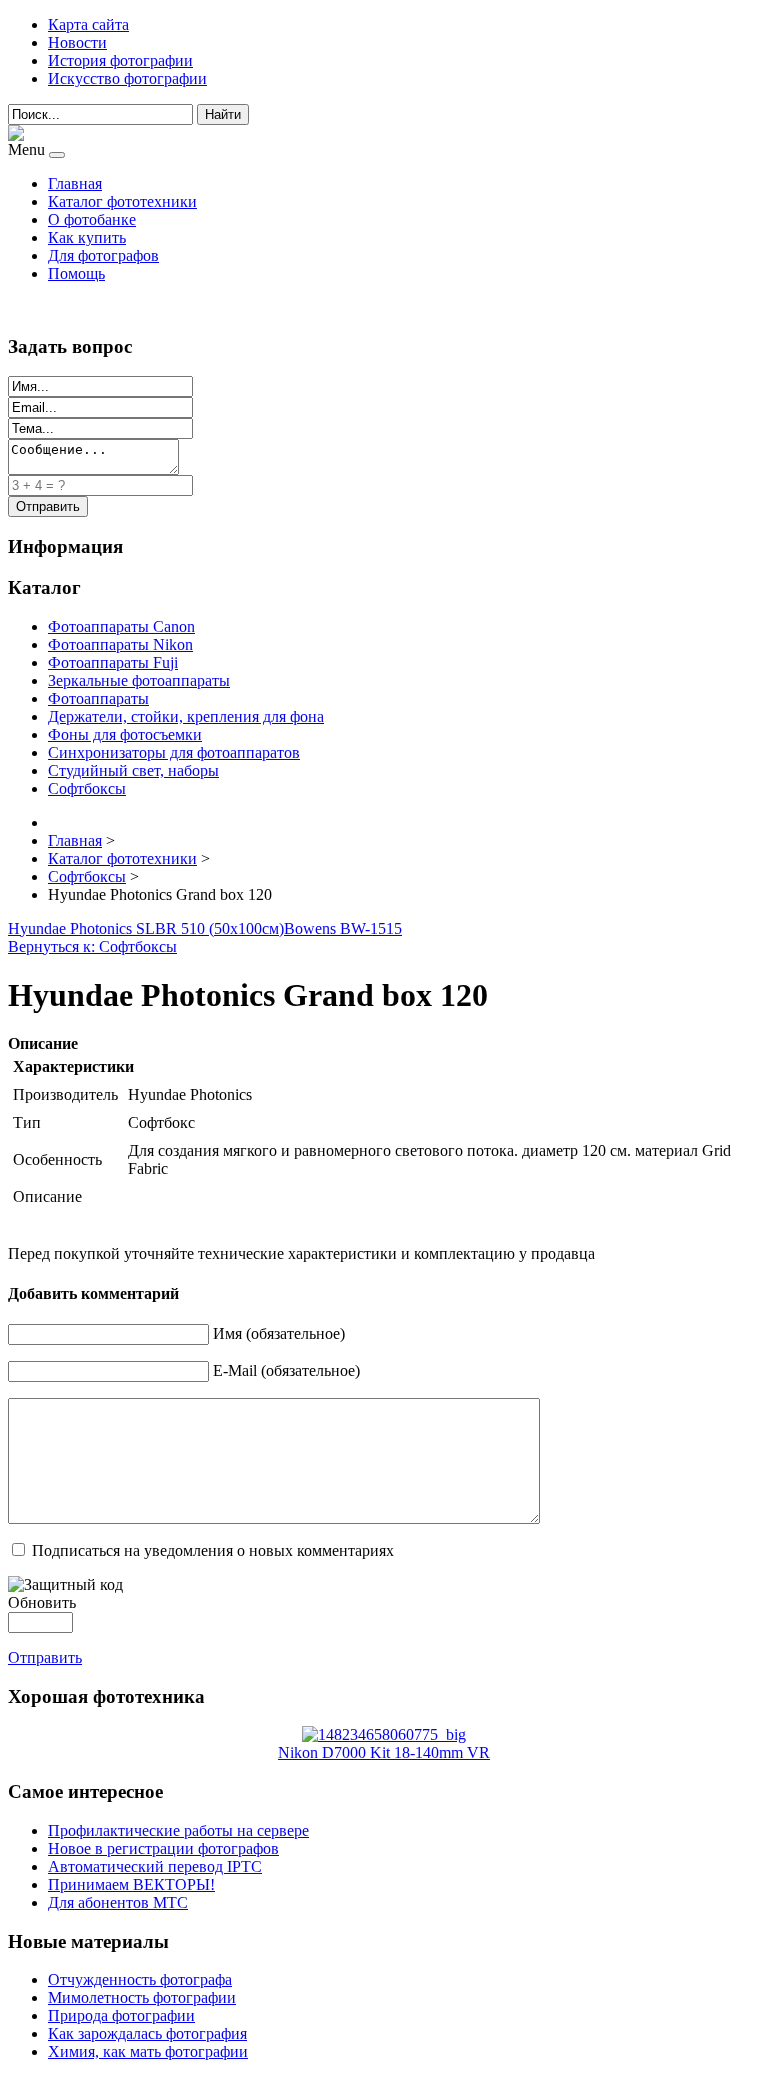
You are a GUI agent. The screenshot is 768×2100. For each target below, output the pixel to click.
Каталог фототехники (122, 201)
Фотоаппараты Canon (121, 626)
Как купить (87, 237)
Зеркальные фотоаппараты (139, 680)
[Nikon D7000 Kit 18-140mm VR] (384, 1734)
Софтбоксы (87, 788)
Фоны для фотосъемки (125, 734)
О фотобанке (92, 219)
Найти (223, 114)
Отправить (45, 1657)
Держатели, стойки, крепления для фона (186, 716)
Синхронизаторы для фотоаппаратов (174, 752)
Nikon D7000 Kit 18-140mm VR (384, 1752)
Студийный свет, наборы (133, 770)
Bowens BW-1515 (343, 928)
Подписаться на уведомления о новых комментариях (213, 1550)
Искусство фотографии (127, 78)
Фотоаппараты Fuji (113, 662)
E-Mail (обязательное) (286, 1370)
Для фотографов (103, 255)
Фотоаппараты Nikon (120, 644)
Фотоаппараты (98, 698)
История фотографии (120, 60)
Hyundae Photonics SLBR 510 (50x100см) (146, 928)
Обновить (42, 1602)
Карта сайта (88, 24)
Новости (77, 42)
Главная (75, 183)
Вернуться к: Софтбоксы (92, 946)
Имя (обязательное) (279, 1333)
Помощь (76, 273)
